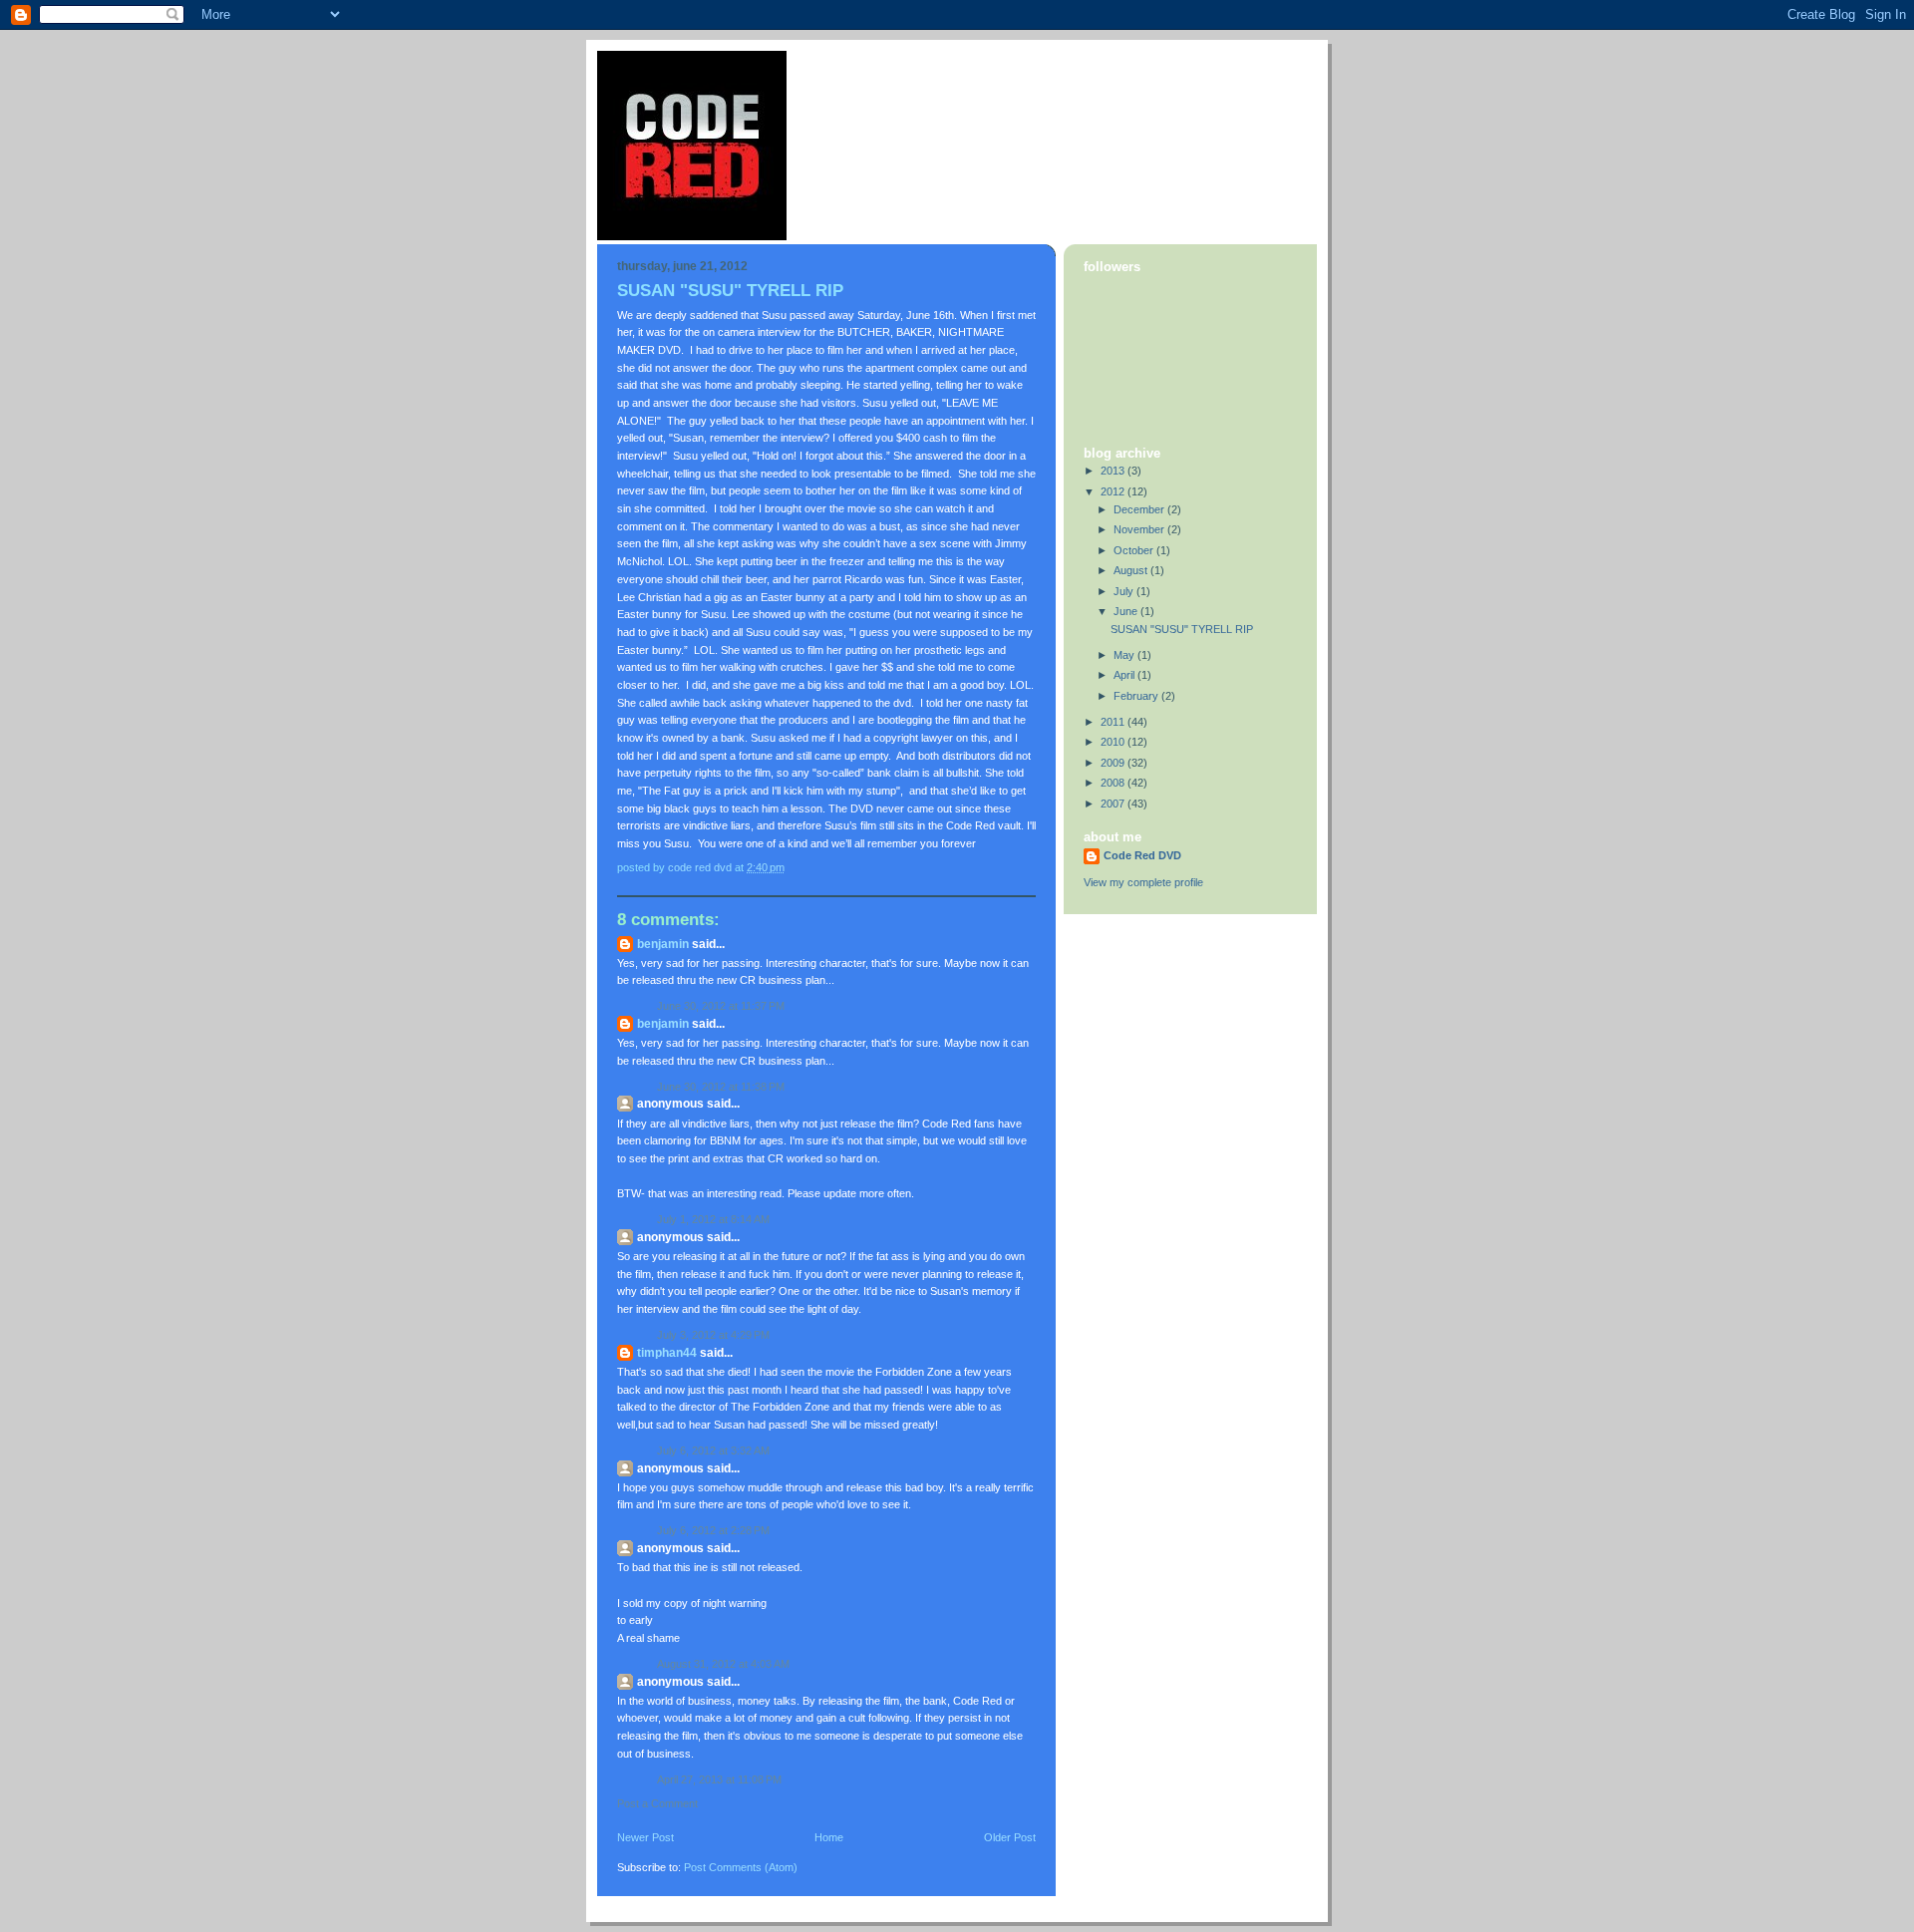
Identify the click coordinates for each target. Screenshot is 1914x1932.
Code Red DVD (1142, 855)
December (1140, 509)
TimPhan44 (667, 1353)
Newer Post (645, 1837)
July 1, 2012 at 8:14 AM (713, 1219)
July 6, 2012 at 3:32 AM (713, 1450)
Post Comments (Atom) (741, 1867)
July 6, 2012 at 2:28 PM (713, 1530)
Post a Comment (657, 1803)
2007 (1114, 804)
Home (829, 1837)
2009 (1114, 763)
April (1125, 675)
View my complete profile (1143, 882)
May (1125, 655)
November (1140, 529)
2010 (1114, 742)
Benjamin (663, 944)
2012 (1114, 491)
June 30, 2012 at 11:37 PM (721, 1006)
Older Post (1010, 1837)
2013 (1114, 471)
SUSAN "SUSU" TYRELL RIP (1182, 629)
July (1125, 591)
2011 (1114, 722)
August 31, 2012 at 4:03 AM (723, 1664)
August (1132, 570)
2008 (1114, 783)
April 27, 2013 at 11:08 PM (719, 1779)
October (1135, 550)
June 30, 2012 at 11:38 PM (721, 1087)
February (1137, 696)
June (1127, 611)
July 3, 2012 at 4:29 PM (713, 1335)
